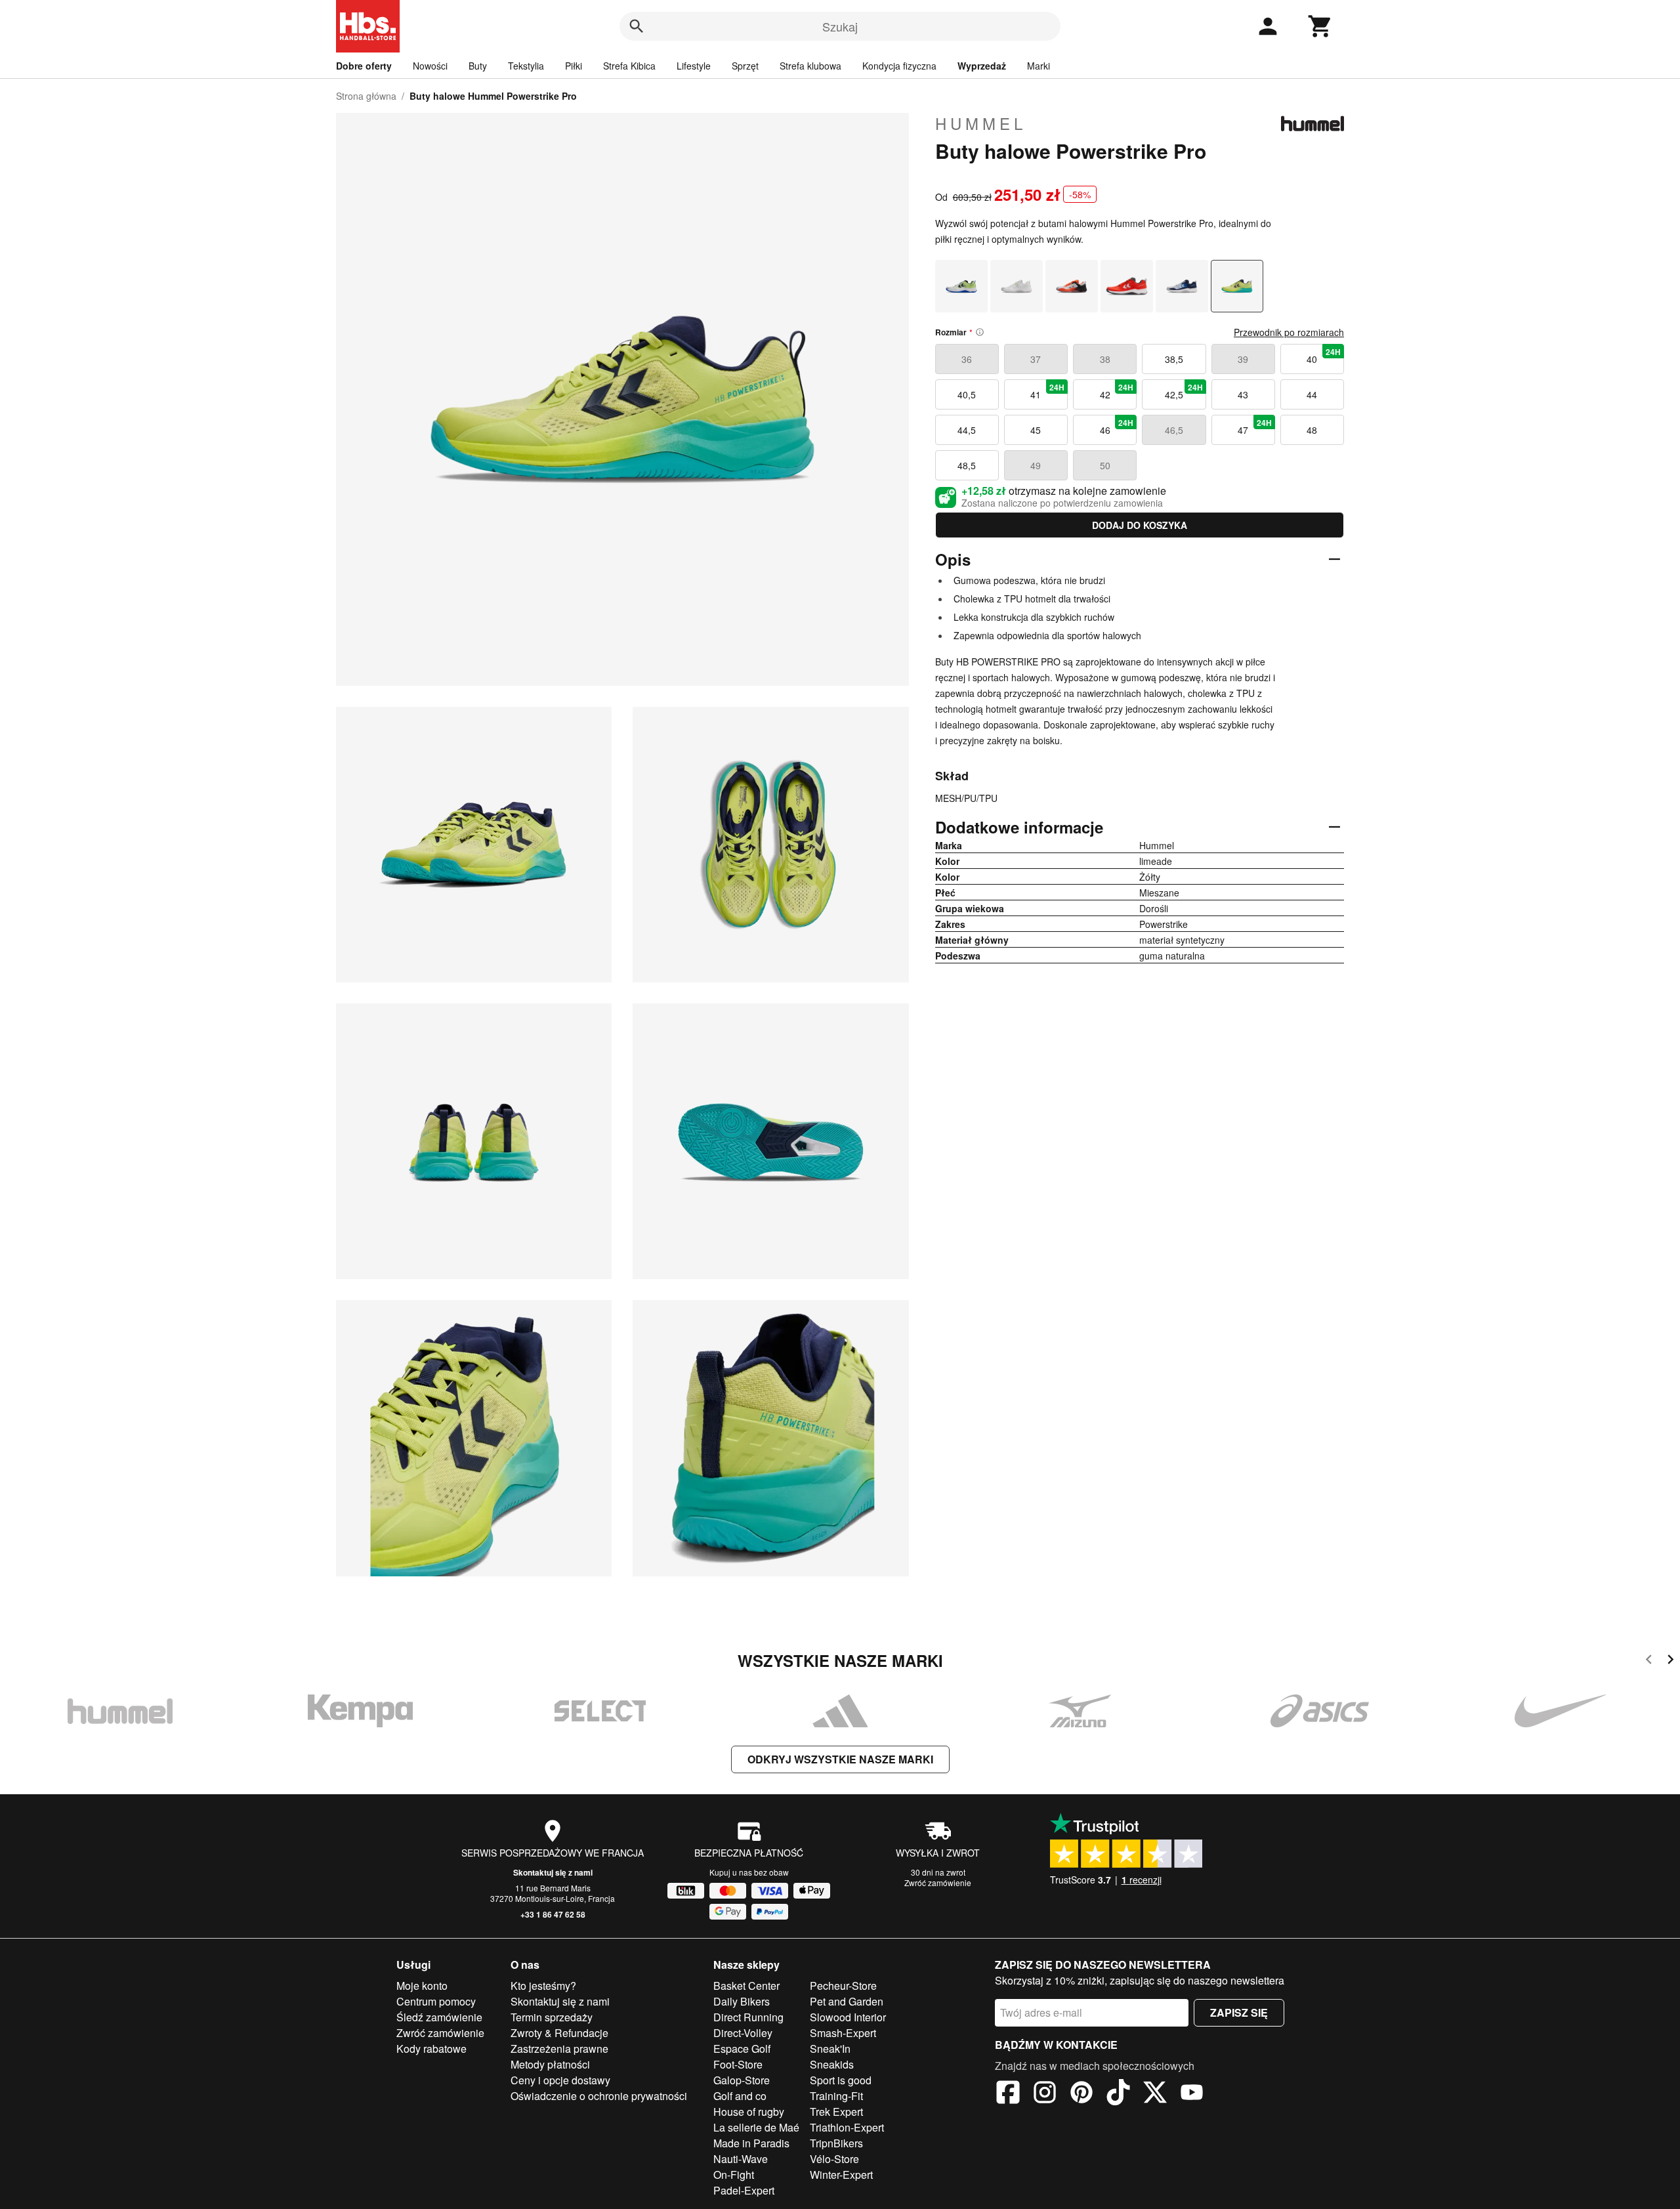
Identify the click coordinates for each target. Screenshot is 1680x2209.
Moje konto (422, 1986)
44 (1312, 394)
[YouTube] (1192, 2094)
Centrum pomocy (436, 2001)
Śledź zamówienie (439, 2017)
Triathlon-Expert (847, 2127)
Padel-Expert (744, 2190)
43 (1243, 394)
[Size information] (980, 332)
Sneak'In (830, 2049)
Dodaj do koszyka (1140, 525)
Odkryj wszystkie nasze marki (840, 1759)
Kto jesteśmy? (543, 1986)
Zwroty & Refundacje (559, 2033)
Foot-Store (738, 2064)
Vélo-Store (834, 2159)
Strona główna (366, 96)
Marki (1039, 66)
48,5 (967, 465)
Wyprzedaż (982, 66)
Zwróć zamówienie (938, 1883)
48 (1312, 430)
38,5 (1174, 359)
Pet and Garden (847, 2001)
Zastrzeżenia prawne (559, 2049)
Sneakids (832, 2064)
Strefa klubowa (810, 66)
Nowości (430, 66)
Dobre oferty (364, 66)
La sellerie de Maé (756, 2127)
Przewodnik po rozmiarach (1289, 332)
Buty (478, 66)
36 (967, 359)
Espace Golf (742, 2049)
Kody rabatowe (431, 2049)
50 (1105, 465)
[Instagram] (1045, 2094)
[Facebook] (1008, 2094)
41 (1047, 391)
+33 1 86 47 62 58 (553, 1914)
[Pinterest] (1081, 2094)
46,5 (1174, 430)
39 (1243, 359)
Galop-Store (742, 2080)
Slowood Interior (848, 2017)
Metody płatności (550, 2064)
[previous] (1649, 1661)
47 (1255, 427)
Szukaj (840, 26)
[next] (1670, 1661)
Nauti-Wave (741, 2159)
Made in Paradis (751, 2143)
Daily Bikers (742, 2001)
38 (1105, 359)
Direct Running (748, 2017)
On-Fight (734, 2175)
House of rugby (749, 2112)
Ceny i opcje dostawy (560, 2080)
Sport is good (841, 2080)
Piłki (574, 66)
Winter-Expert (841, 2175)
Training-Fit (836, 2096)
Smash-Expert (843, 2033)
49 (1036, 465)
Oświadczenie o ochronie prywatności (599, 2096)
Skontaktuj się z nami (553, 1872)
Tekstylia (526, 66)
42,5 (1184, 391)
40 (1324, 356)
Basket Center (746, 1986)
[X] (1155, 2094)
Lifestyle (694, 66)
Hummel (981, 123)
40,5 (967, 394)
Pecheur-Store (843, 1986)
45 (1036, 430)
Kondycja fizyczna (899, 66)
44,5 (967, 430)
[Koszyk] (1320, 26)
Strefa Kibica (629, 66)
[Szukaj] (637, 26)
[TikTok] (1118, 2094)
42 (1117, 391)
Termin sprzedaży (552, 2017)
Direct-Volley (743, 2033)
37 (1036, 359)
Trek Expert (836, 2112)
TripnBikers (836, 2143)
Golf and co (740, 2096)
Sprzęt (745, 66)
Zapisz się (1239, 2012)
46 (1117, 427)
